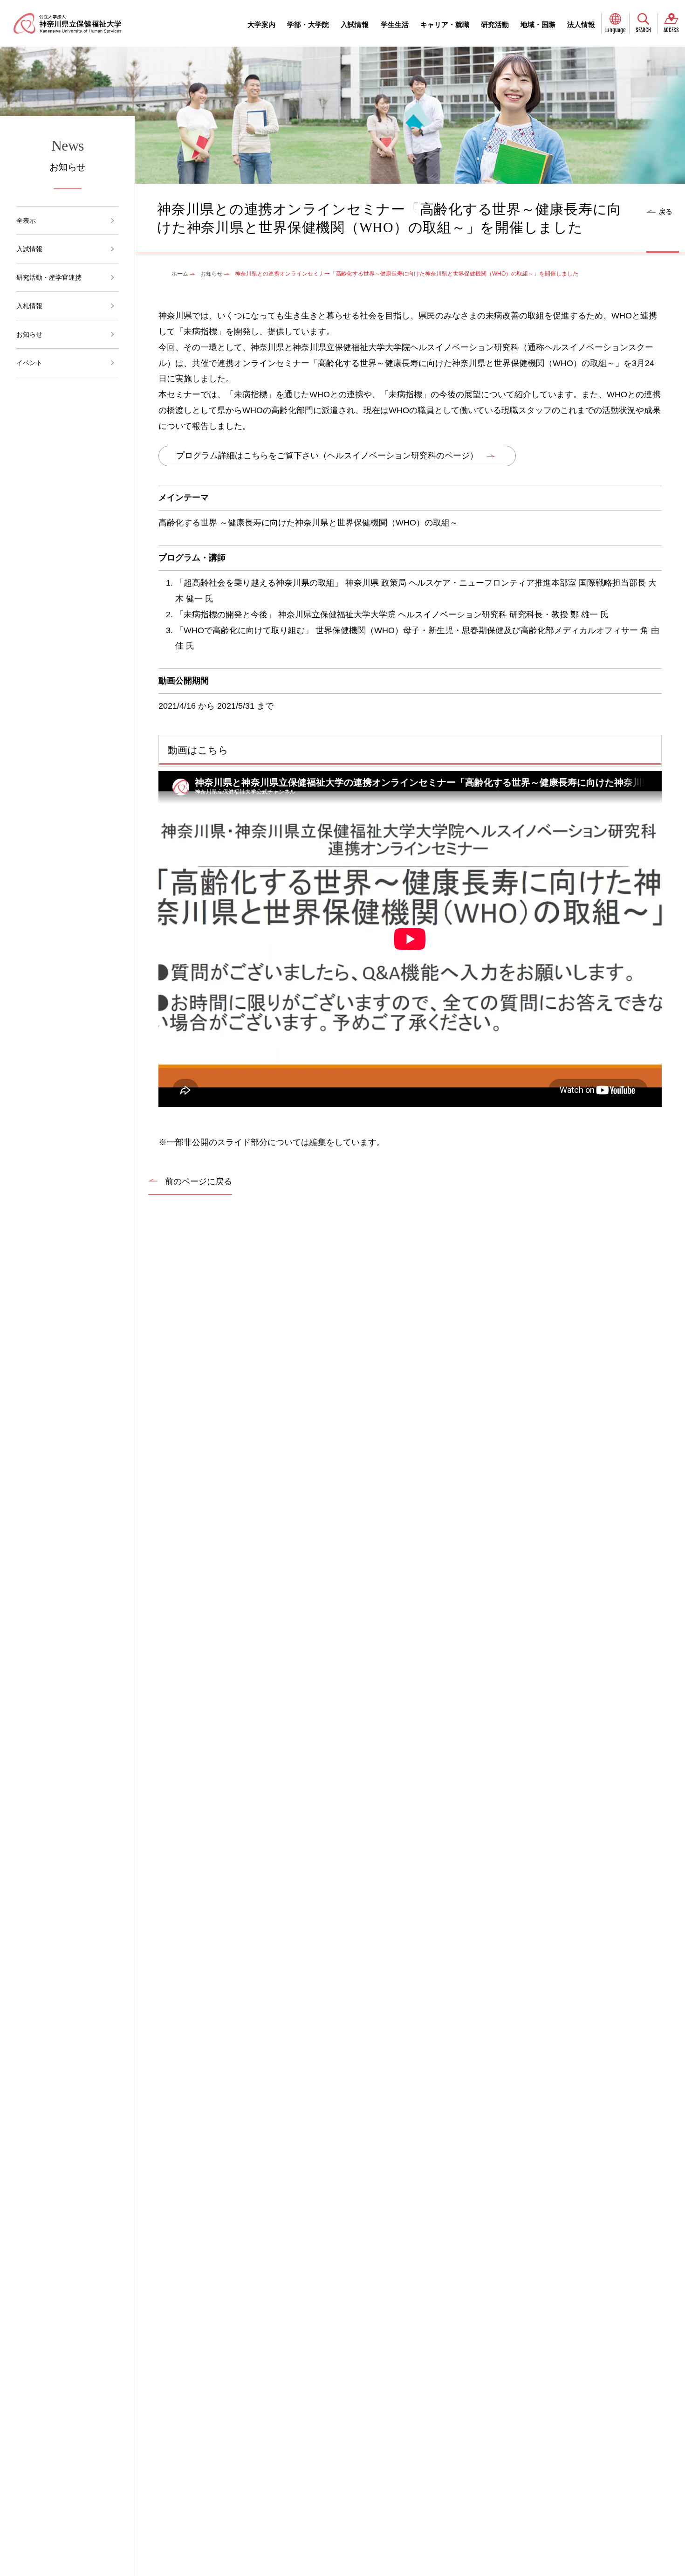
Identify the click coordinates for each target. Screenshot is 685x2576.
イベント (29, 363)
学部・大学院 (308, 24)
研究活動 (495, 24)
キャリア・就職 (445, 24)
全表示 (26, 221)
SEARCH (643, 30)
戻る (665, 211)
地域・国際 (538, 24)
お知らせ (29, 334)
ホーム (180, 274)
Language (616, 30)
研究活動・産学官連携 (49, 277)
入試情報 (355, 24)
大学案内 (261, 24)
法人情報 (581, 24)
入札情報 (29, 306)
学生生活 (395, 24)
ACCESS (671, 30)
